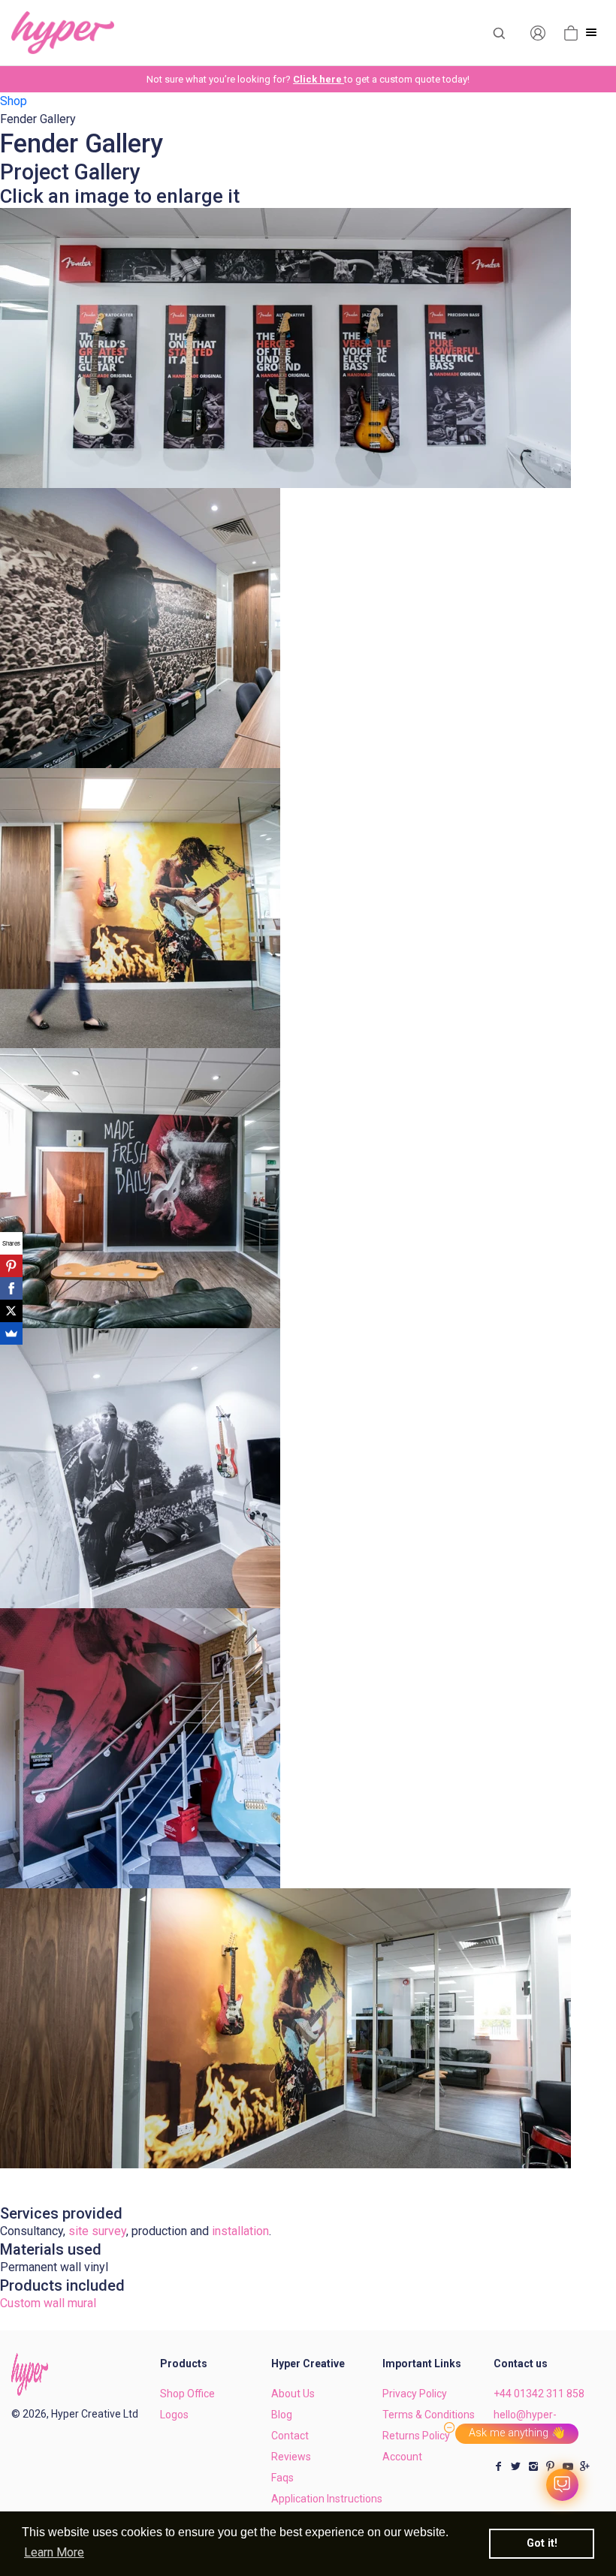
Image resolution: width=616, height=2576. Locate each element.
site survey (97, 2231)
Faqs (282, 2478)
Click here (319, 79)
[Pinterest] (11, 1266)
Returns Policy (416, 2436)
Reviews (291, 2457)
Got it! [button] (542, 2543)
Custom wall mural (48, 2303)
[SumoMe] (11, 1333)
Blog (282, 2415)
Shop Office (187, 2394)
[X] (11, 1311)
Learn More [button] (54, 2552)
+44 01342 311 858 (539, 2394)
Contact (290, 2436)
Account (402, 2457)
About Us (293, 2394)
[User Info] (538, 32)
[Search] (499, 32)
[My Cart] (571, 32)
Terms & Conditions (429, 2415)
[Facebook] (11, 1288)
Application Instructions (327, 2499)
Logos (174, 2415)
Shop (14, 101)
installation (240, 2231)
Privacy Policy (415, 2394)
